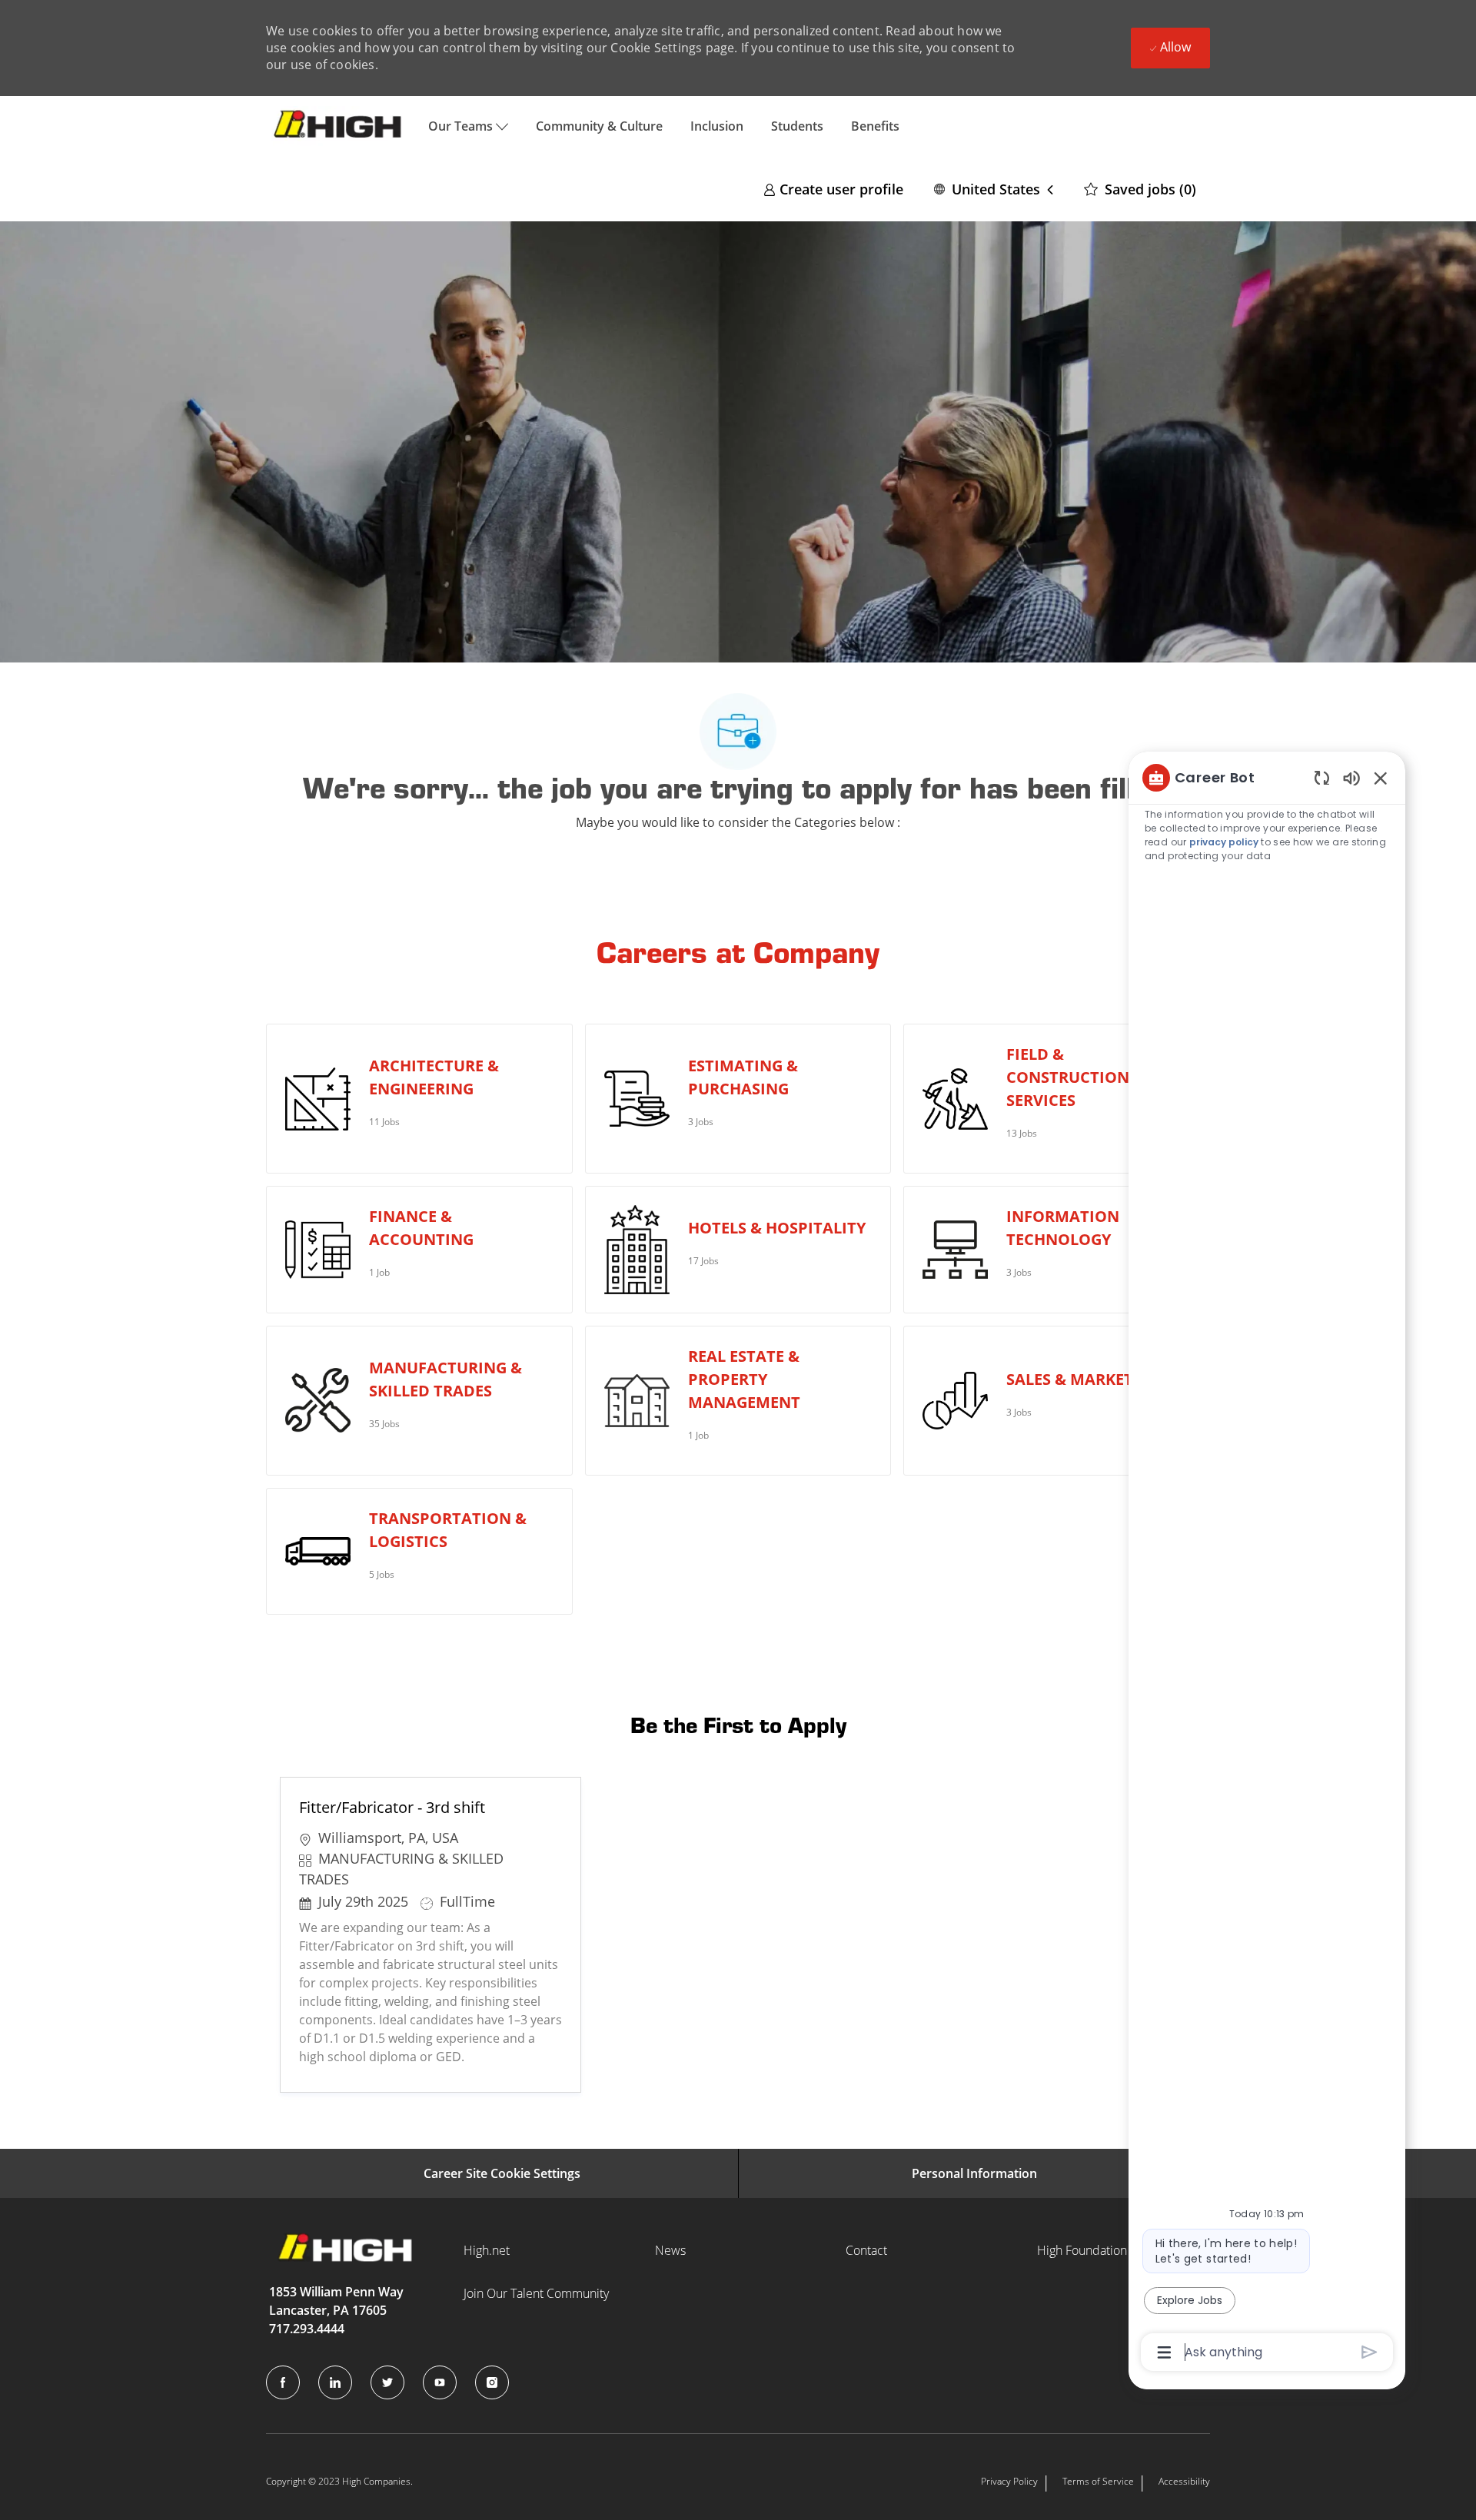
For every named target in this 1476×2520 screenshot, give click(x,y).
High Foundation (1082, 2250)
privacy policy (1224, 842)
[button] (994, 189)
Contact (866, 2250)
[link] (833, 189)
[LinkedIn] (335, 2382)
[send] (1370, 2352)
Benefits (875, 126)
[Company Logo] (340, 126)
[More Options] (1164, 2352)
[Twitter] (387, 2382)
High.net (487, 2250)
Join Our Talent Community (536, 2293)
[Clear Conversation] (1322, 777)
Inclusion (717, 126)
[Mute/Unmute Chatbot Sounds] (1351, 777)
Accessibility (1184, 2481)
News (670, 2250)
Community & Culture (599, 126)
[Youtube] (440, 2382)
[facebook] (283, 2382)
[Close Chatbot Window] (1381, 778)
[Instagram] (492, 2382)
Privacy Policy (1009, 2481)
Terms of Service (1098, 2481)
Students (797, 126)
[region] (1267, 1564)
